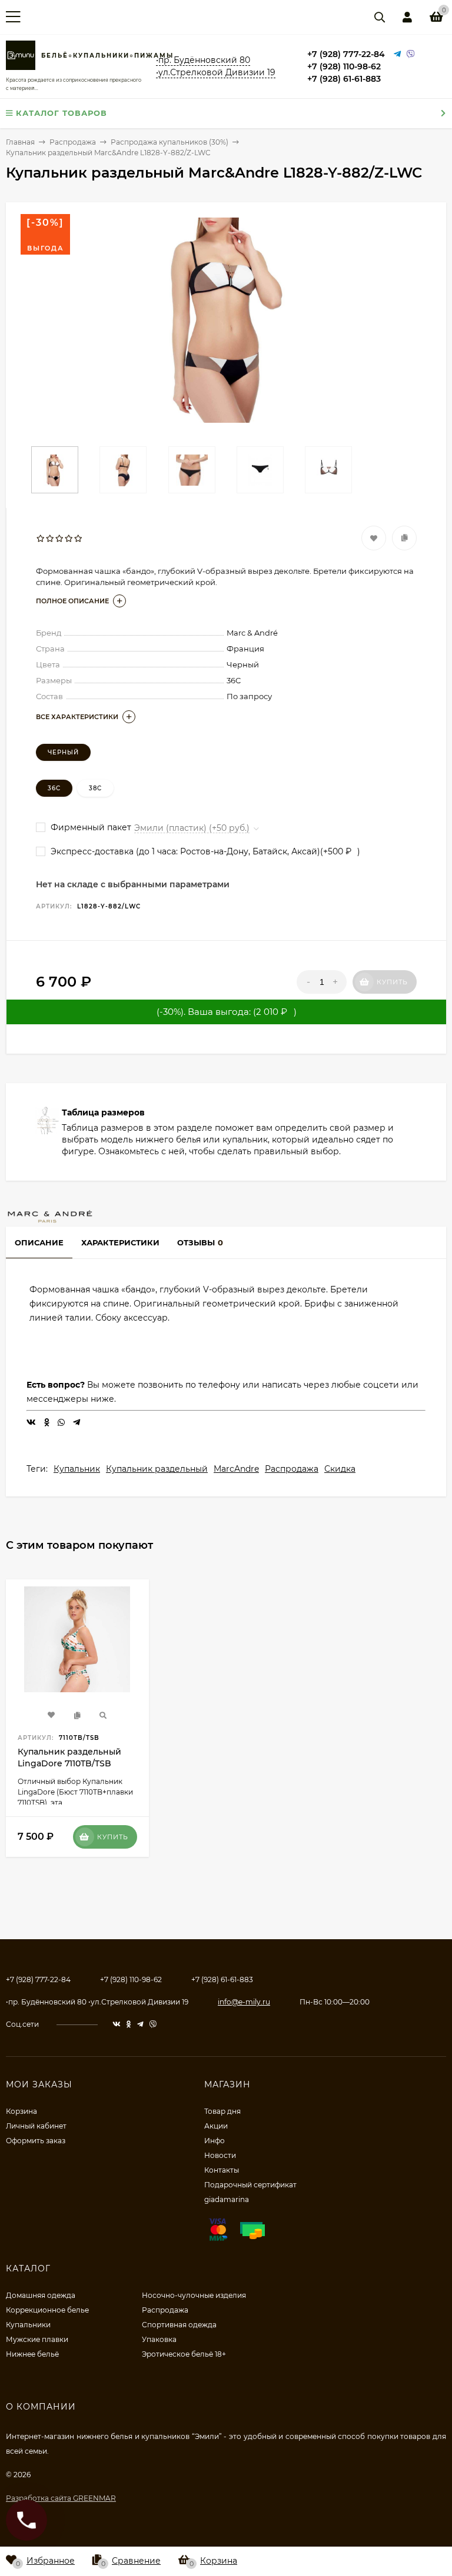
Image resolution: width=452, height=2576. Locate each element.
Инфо (215, 2141)
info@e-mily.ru (244, 2002)
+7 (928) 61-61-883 (344, 79)
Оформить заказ (36, 2141)
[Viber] (411, 54)
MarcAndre (236, 1469)
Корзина (21, 2111)
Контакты (222, 2170)
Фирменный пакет (90, 827)
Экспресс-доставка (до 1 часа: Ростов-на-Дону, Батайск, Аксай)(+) (204, 851)
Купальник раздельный (157, 1469)
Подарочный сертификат (250, 2185)
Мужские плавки (37, 2339)
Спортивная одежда (179, 2325)
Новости (220, 2155)
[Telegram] (397, 54)
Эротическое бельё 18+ (184, 2354)
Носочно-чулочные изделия (194, 2295)
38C (95, 788)
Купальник (77, 1469)
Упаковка (159, 2339)
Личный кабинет (36, 2126)
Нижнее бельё (32, 2354)
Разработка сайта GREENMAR (61, 2498)
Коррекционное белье (47, 2310)
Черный (63, 752)
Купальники (28, 2325)
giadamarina (227, 2199)
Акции (216, 2126)
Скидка (340, 1469)
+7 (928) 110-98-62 (344, 66)
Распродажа (292, 1469)
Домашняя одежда (41, 2295)
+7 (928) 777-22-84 (346, 54)
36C (54, 788)
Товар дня (222, 2111)
